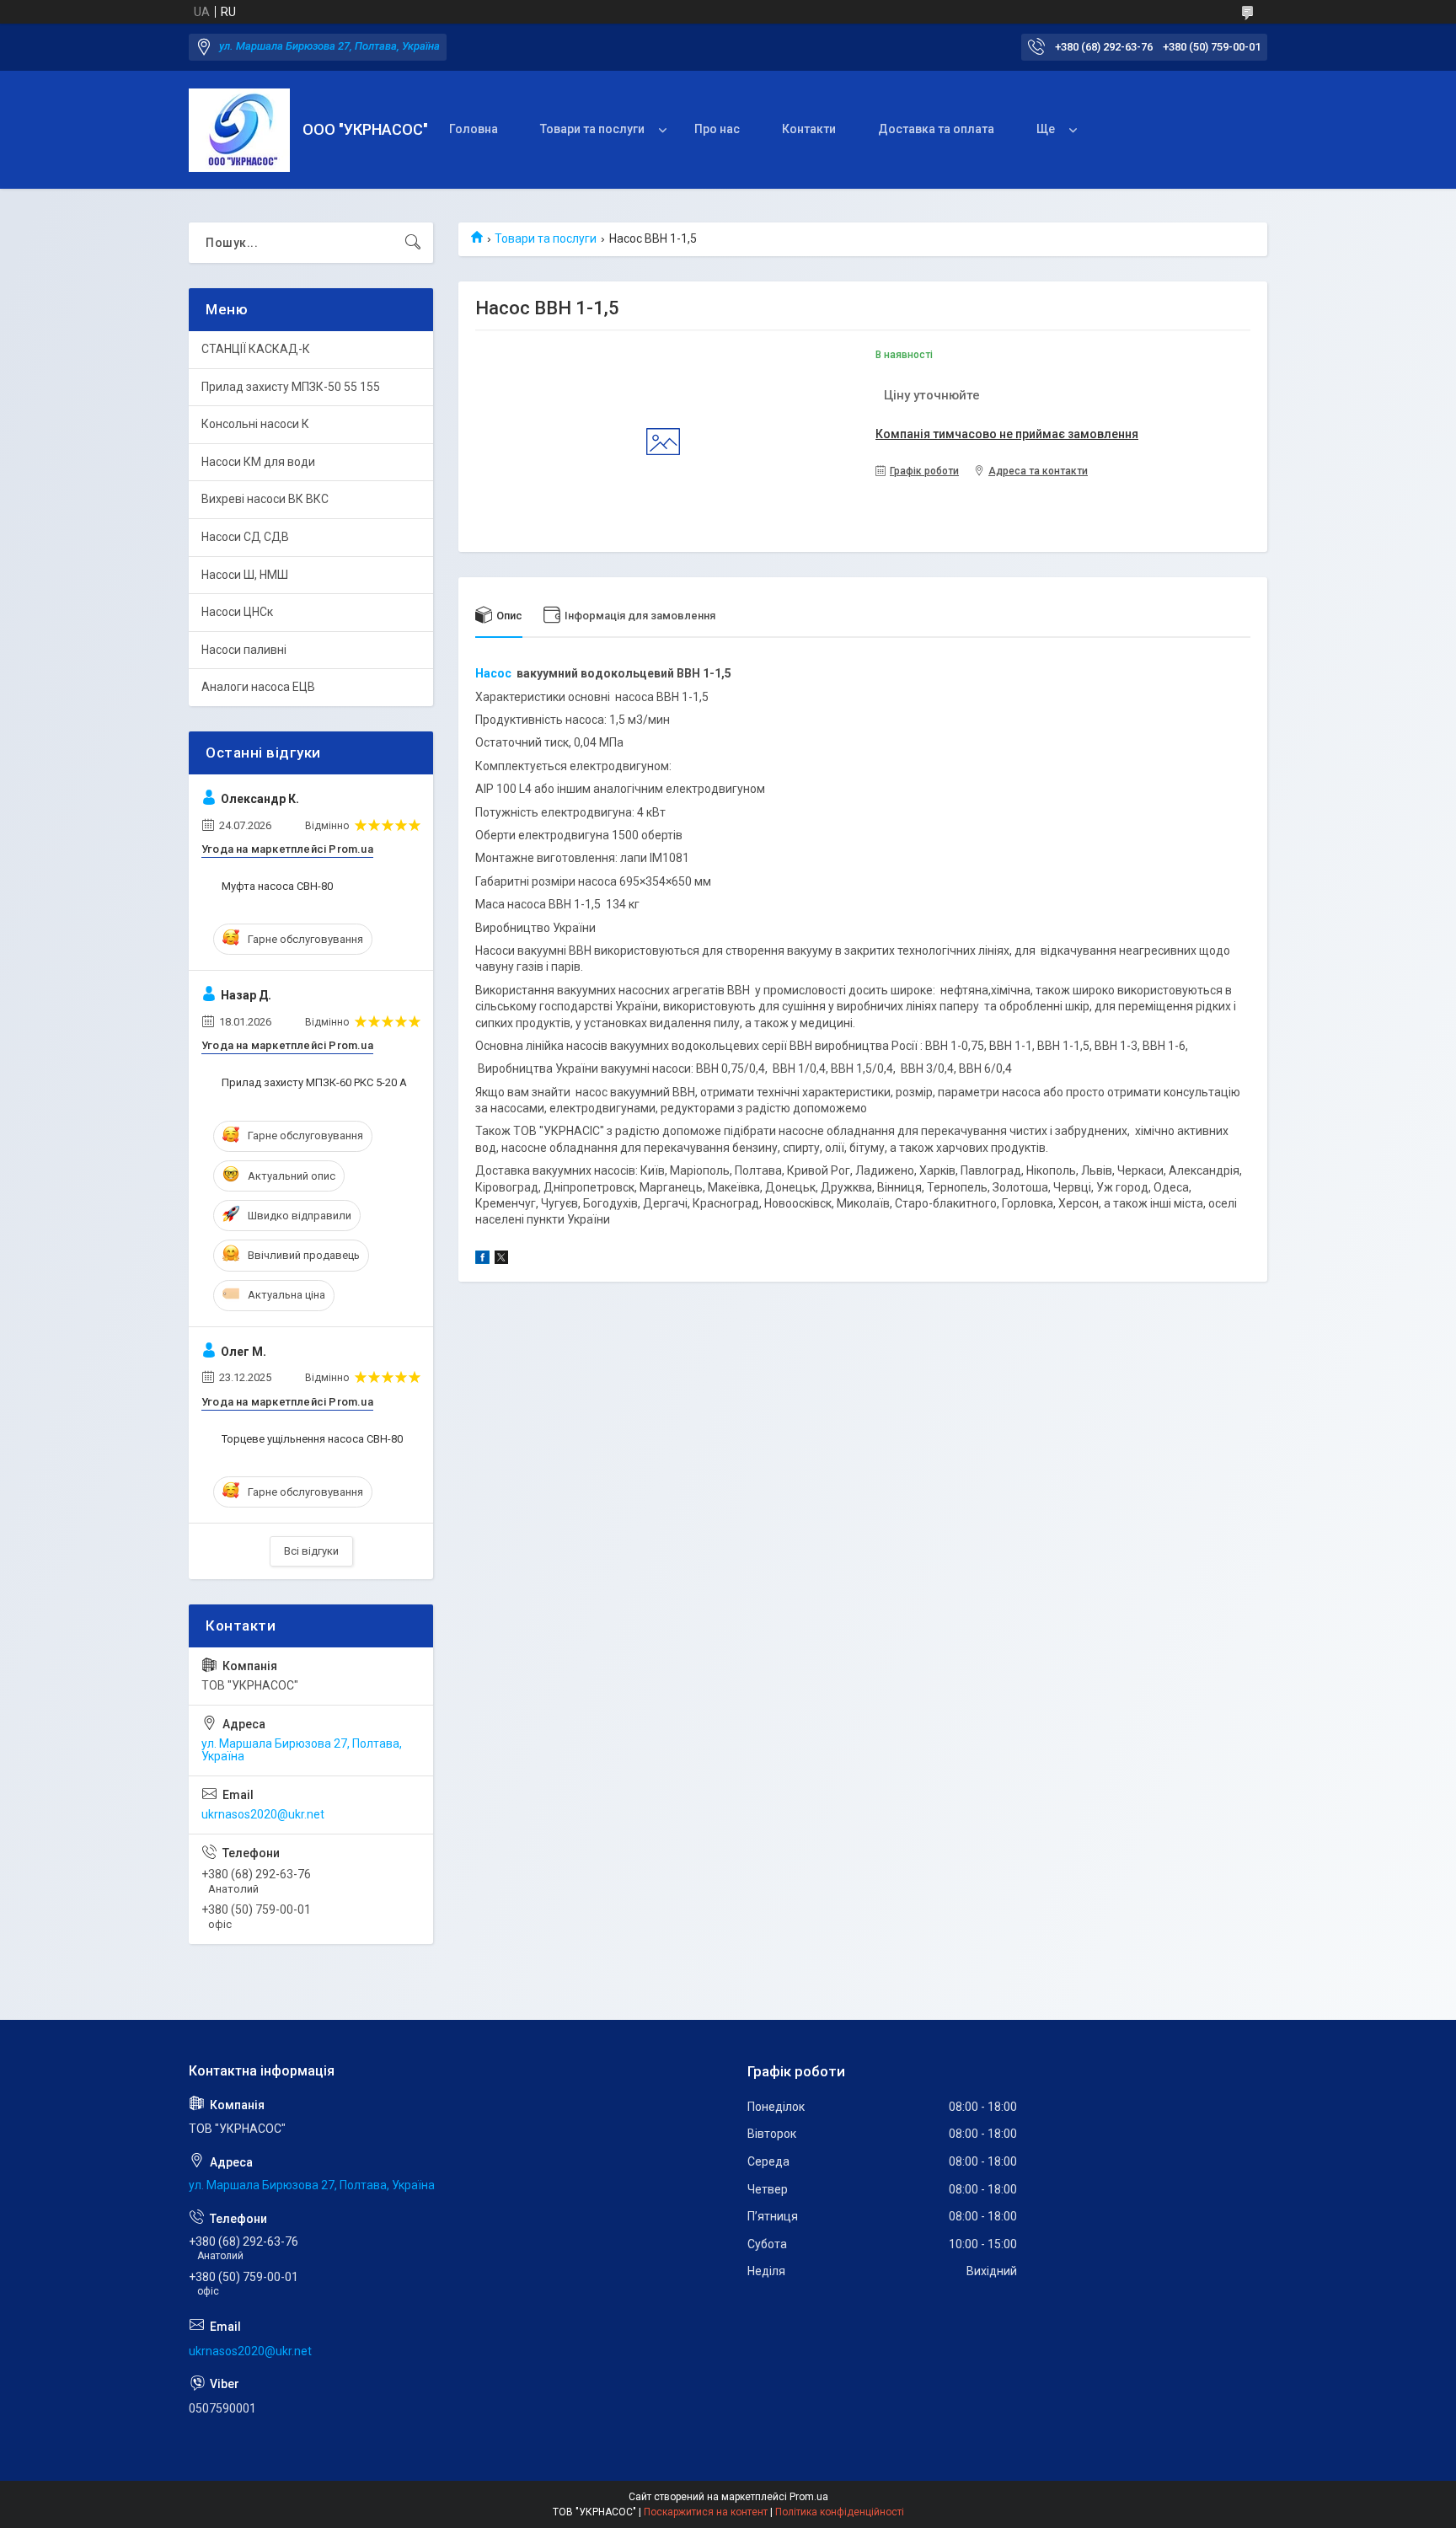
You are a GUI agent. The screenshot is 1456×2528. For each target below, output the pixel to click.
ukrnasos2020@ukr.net (263, 1814)
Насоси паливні (244, 650)
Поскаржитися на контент (706, 2512)
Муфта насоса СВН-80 (277, 886)
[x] (501, 1260)
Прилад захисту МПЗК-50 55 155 (291, 387)
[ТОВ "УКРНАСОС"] (239, 130)
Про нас (717, 129)
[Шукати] (413, 243)
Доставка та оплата (936, 129)
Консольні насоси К (255, 424)
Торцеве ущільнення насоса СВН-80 (312, 1439)
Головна (474, 129)
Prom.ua (809, 2497)
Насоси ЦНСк (237, 612)
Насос (493, 673)
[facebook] (482, 1260)
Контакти (809, 129)
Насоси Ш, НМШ (245, 575)
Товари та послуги (592, 129)
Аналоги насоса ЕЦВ (258, 687)
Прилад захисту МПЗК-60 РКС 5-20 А (314, 1082)
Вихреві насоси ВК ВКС (265, 499)
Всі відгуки (311, 1551)
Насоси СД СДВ (245, 537)
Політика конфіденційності (840, 2512)
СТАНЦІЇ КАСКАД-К (256, 349)
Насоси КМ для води (258, 462)
